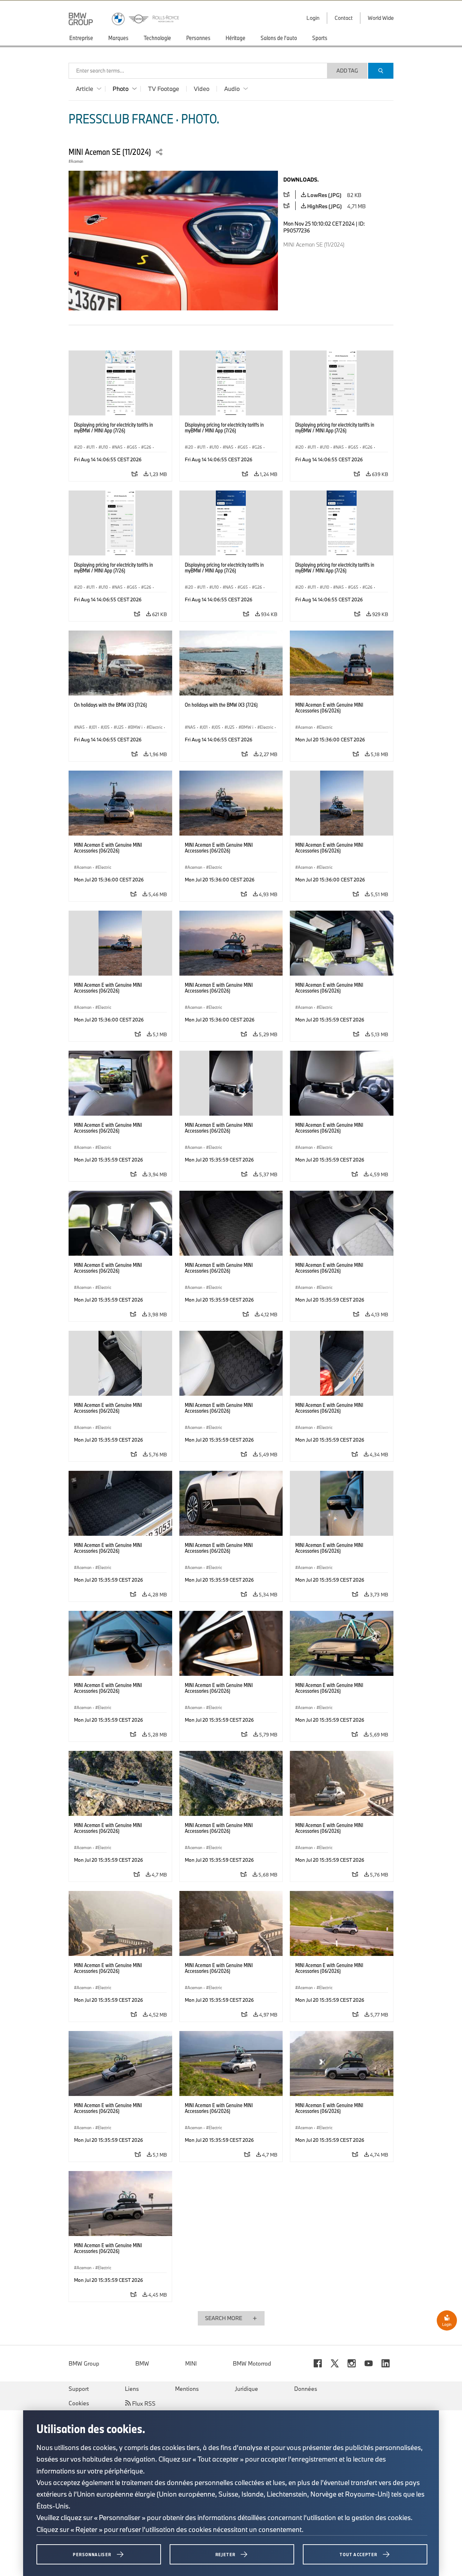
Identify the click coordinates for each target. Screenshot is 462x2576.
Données (306, 2389)
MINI (191, 2363)
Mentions (187, 2389)
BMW (142, 2363)
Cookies (79, 2403)
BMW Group (84, 2363)
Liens (132, 2389)
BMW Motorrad (252, 2363)
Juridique (247, 2389)
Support (79, 2389)
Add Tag (347, 71)
